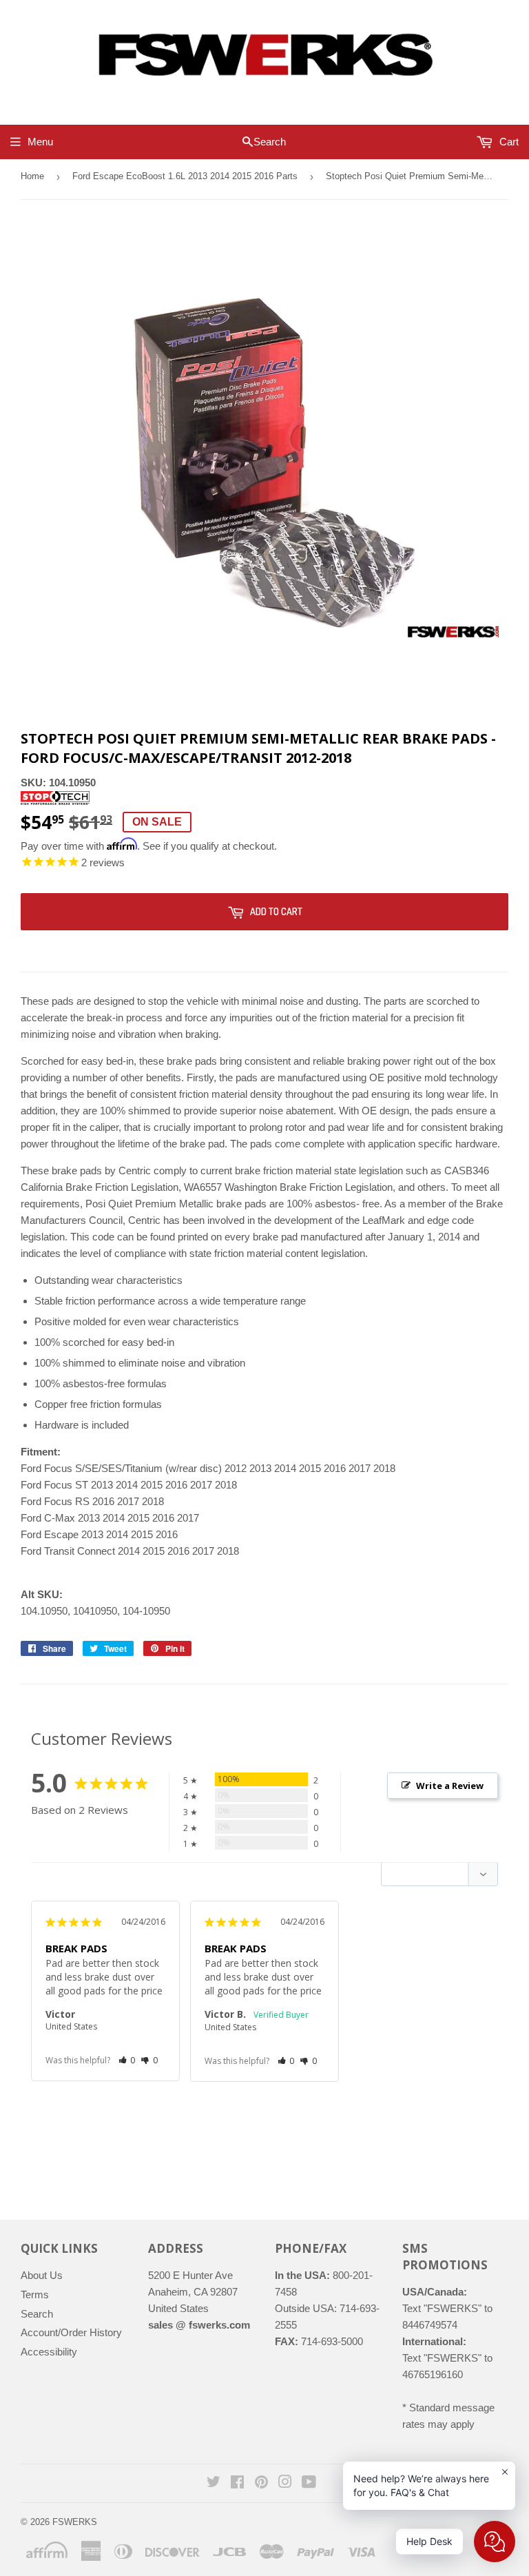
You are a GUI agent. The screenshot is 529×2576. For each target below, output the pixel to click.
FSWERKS (75, 2522)
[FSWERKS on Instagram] (285, 2483)
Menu (40, 142)
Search (37, 2314)
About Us (42, 2275)
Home (32, 176)
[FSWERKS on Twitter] (214, 2483)
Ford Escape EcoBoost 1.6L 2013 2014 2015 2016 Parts (185, 176)
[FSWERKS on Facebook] (237, 2483)
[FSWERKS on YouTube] (309, 2483)
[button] (127, 2060)
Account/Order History (71, 2332)
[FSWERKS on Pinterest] (261, 2483)
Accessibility (49, 2352)
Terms (35, 2294)
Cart (508, 142)
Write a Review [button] (450, 1786)
